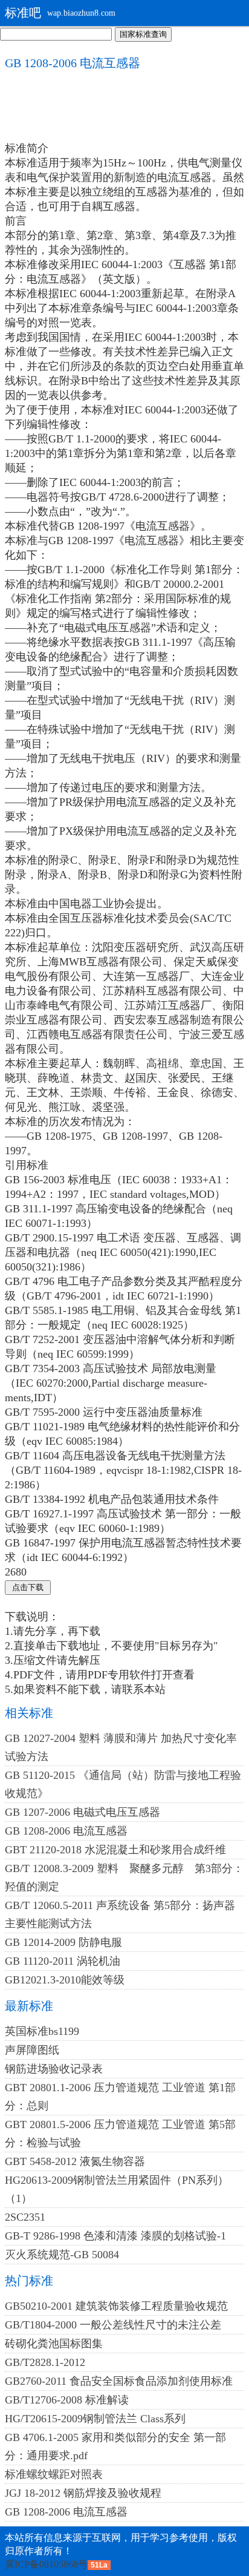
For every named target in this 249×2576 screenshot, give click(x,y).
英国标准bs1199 (42, 2031)
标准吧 (23, 13)
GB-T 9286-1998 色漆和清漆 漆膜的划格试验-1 (115, 2236)
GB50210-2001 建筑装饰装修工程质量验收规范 (116, 2306)
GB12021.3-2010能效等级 (65, 1980)
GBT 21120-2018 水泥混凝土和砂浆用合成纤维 (115, 1850)
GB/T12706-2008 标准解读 (67, 2400)
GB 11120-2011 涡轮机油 (63, 1961)
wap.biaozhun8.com (81, 13)
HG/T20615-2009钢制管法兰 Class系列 (95, 2419)
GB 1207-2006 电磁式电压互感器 (82, 1812)
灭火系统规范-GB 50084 (62, 2255)
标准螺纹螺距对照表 (54, 2474)
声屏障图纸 (32, 2050)
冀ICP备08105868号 (46, 2564)
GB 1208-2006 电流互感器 (66, 1831)
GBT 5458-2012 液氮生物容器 (75, 2161)
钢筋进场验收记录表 (54, 2069)
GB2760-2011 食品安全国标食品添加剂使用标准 (119, 2381)
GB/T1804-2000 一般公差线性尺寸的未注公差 (113, 2325)
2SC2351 (25, 2217)
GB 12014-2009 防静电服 (63, 1942)
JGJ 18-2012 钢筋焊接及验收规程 (83, 2493)
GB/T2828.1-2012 (45, 2362)
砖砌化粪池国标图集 (54, 2344)
